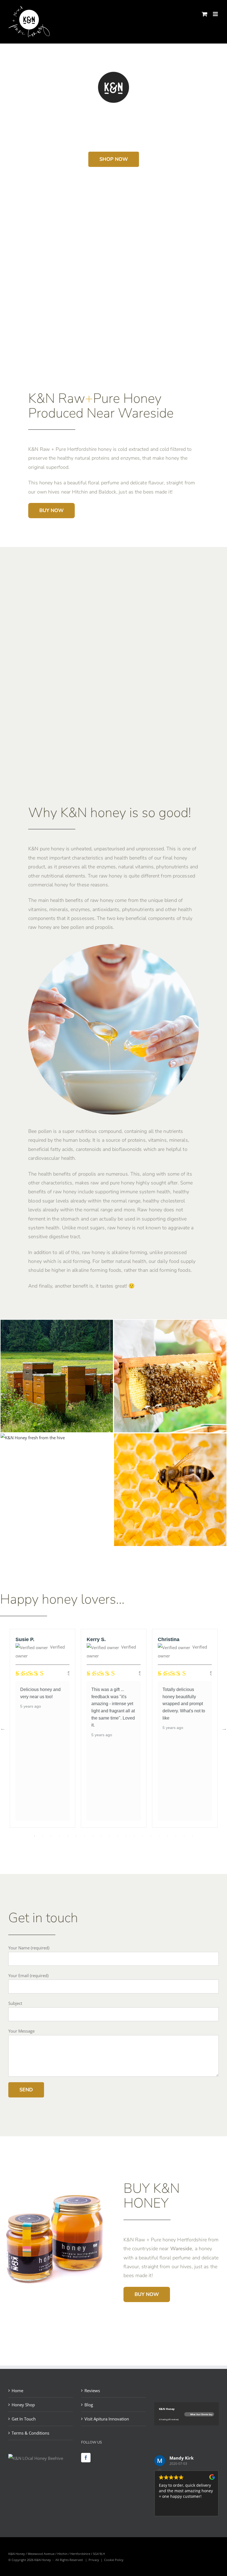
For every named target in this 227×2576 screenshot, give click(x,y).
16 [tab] (159, 1836)
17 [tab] (167, 1836)
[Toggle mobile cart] (205, 14)
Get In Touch (24, 2419)
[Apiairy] (57, 1324)
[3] (33, 1438)
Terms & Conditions (30, 2433)
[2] (170, 1438)
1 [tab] (35, 1836)
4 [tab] (60, 1836)
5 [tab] (68, 1836)
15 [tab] (151, 1836)
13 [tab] (134, 1836)
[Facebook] (86, 2458)
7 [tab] (84, 1836)
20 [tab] (192, 1836)
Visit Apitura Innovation (107, 2419)
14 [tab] (143, 1836)
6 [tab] (76, 1836)
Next (224, 1728)
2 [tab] (43, 1836)
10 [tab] (109, 1836)
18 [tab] (176, 1836)
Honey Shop (23, 2405)
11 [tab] (118, 1836)
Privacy (94, 2560)
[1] (170, 1324)
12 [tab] (126, 1836)
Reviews (92, 2391)
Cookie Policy (114, 2560)
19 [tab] (184, 1836)
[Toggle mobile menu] (216, 14)
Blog (89, 2405)
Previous (3, 1728)
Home (17, 2391)
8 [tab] (93, 1836)
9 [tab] (101, 1836)
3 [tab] (51, 1836)
